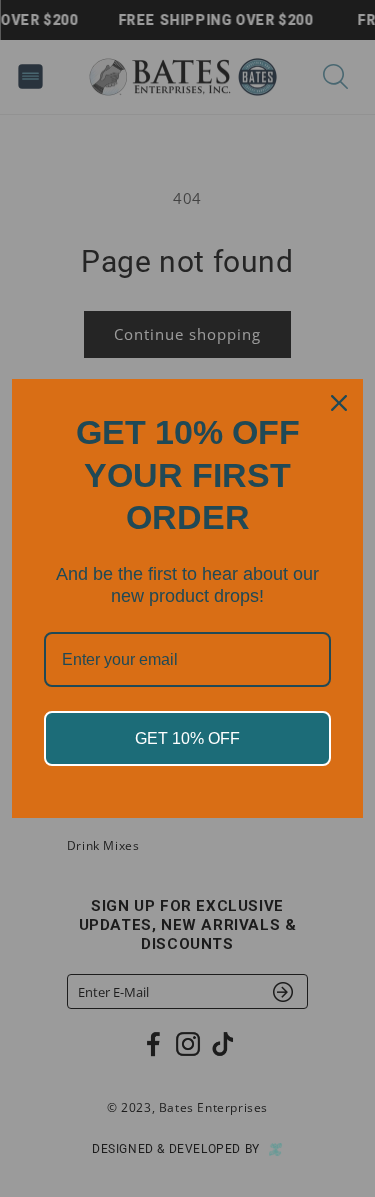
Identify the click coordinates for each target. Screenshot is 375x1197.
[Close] (339, 403)
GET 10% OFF (187, 738)
